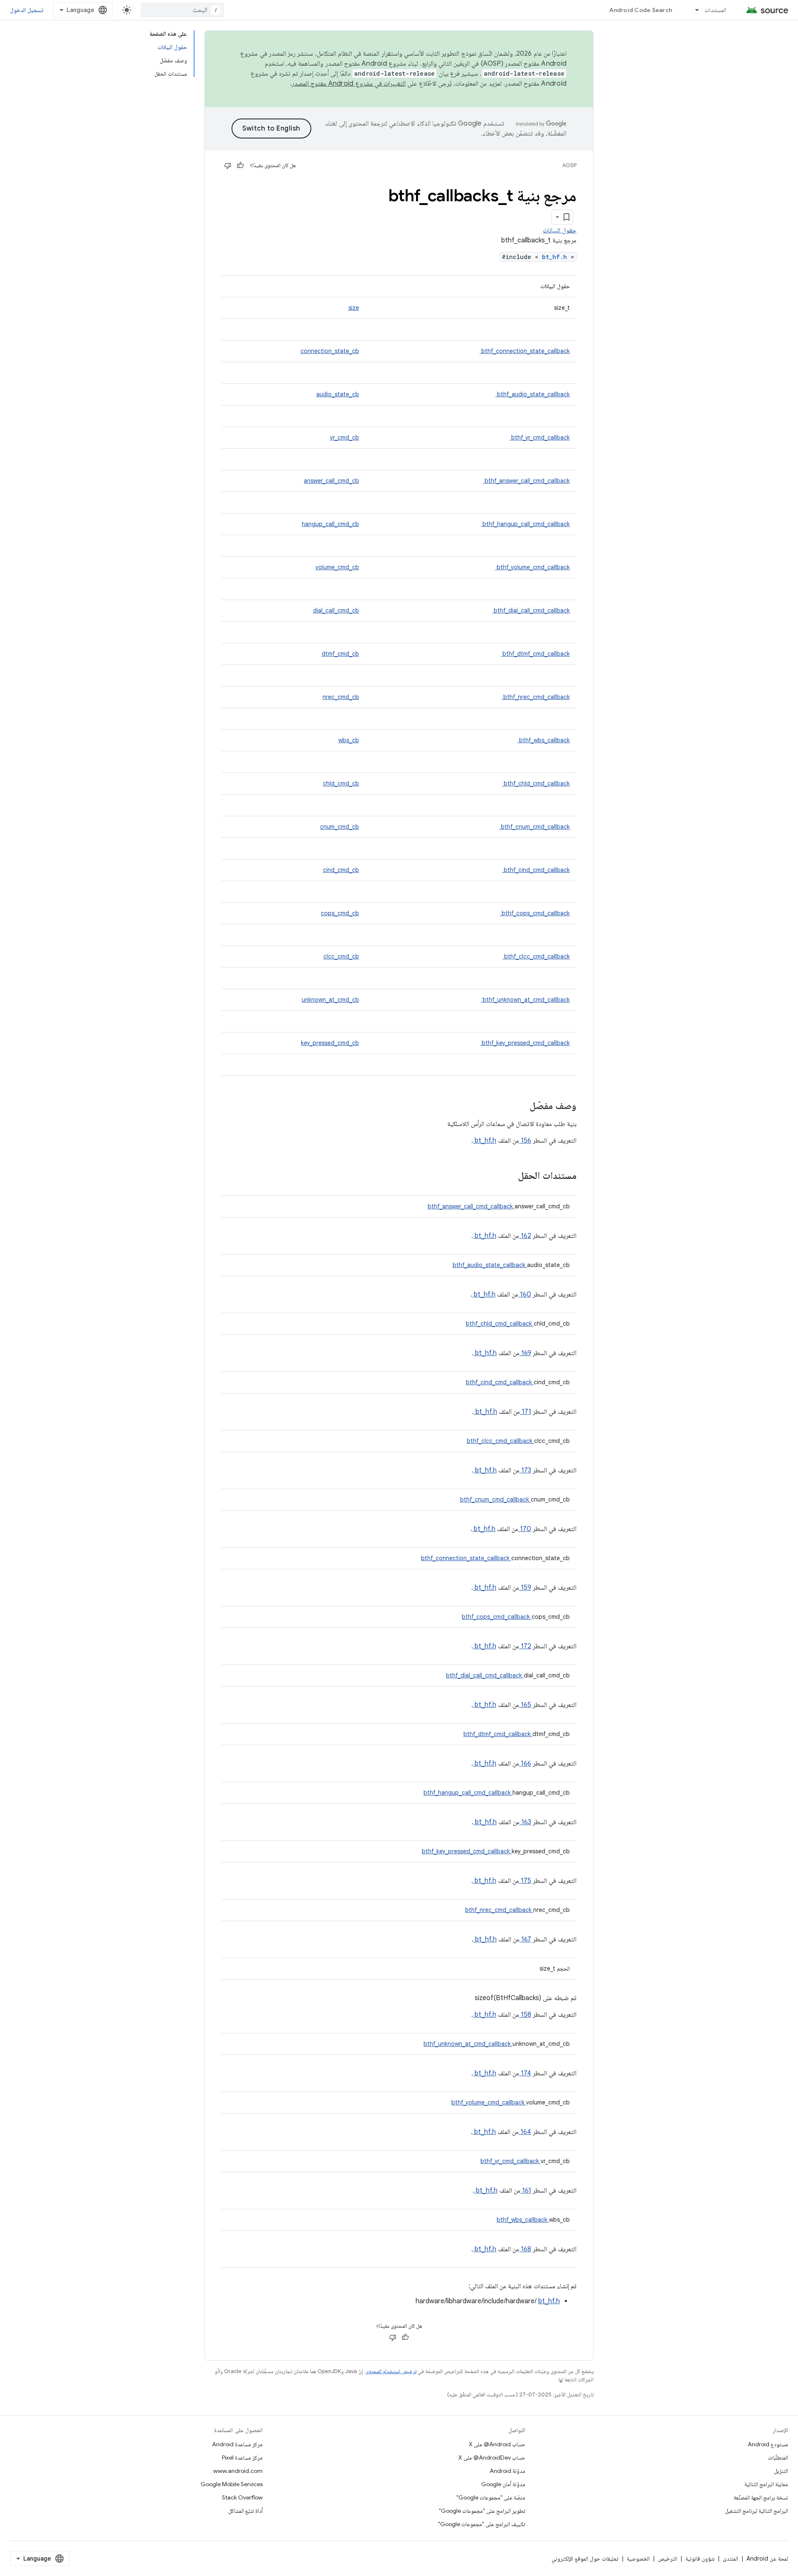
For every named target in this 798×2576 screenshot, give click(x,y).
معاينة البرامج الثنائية (766, 2484)
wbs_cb (349, 740)
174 (525, 2073)
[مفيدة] (240, 165)
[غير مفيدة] (228, 165)
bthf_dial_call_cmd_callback (531, 610)
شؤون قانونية (700, 2559)
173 (525, 1470)
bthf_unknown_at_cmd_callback (525, 1000)
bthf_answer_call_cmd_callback (526, 481)
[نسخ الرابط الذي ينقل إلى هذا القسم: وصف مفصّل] (519, 1106)
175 (525, 1881)
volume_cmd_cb (337, 567)
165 (525, 1705)
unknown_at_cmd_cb (330, 1000)
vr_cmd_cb (345, 437)
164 (525, 2132)
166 (525, 1763)
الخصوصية (638, 2559)
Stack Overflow (242, 2497)
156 (525, 1141)
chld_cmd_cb (341, 783)
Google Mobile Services (232, 2484)
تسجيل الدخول (27, 10)
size (354, 308)
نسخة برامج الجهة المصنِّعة (761, 2497)
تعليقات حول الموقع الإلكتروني (585, 2559)
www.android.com (238, 2471)
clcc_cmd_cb (341, 956)
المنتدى (730, 2559)
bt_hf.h (556, 257)
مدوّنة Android (507, 2471)
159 (525, 1588)
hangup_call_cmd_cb (330, 524)
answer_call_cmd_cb (331, 481)
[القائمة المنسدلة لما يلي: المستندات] (693, 10)
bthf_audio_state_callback (533, 394)
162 (525, 1236)
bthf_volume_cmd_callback (532, 567)
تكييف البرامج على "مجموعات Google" (482, 2524)
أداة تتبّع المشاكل (245, 2511)
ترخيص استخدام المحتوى (391, 2371)
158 (525, 2015)
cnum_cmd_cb (340, 827)
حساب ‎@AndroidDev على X (492, 2457)
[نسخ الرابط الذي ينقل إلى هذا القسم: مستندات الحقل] (507, 1176)
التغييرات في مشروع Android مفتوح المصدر (349, 84)
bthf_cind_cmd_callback (536, 870)
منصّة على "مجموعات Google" (491, 2497)
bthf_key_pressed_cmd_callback (525, 1043)
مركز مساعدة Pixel (242, 2457)
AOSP (569, 165)
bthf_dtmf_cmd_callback (535, 654)
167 (525, 1939)
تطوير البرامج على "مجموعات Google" (482, 2511)
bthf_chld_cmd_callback (536, 783)
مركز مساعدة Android (237, 2444)
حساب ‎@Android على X (497, 2444)
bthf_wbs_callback (544, 740)
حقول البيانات (560, 230)
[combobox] (182, 10)
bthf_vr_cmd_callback (540, 437)
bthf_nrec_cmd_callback (536, 697)
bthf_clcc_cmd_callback (536, 956)
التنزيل (781, 2471)
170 (525, 1529)
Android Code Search (641, 10)
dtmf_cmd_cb (340, 654)
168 (525, 2249)
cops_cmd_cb (340, 913)
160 (525, 1294)
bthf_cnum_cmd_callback (534, 827)
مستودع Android (768, 2444)
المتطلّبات (778, 2457)
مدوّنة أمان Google (503, 2484)
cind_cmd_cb (341, 870)
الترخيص (667, 2559)
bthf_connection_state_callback (525, 351)
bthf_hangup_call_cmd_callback (525, 524)
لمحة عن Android (767, 2559)
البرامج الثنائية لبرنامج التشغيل (756, 2511)
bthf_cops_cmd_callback (535, 913)
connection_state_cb (330, 351)
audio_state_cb (338, 394)
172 (525, 1646)
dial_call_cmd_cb (336, 610)
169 (525, 1353)
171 (526, 1412)
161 (526, 2191)
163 (525, 1822)
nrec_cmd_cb (341, 697)
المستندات (715, 10)
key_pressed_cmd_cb (330, 1043)
